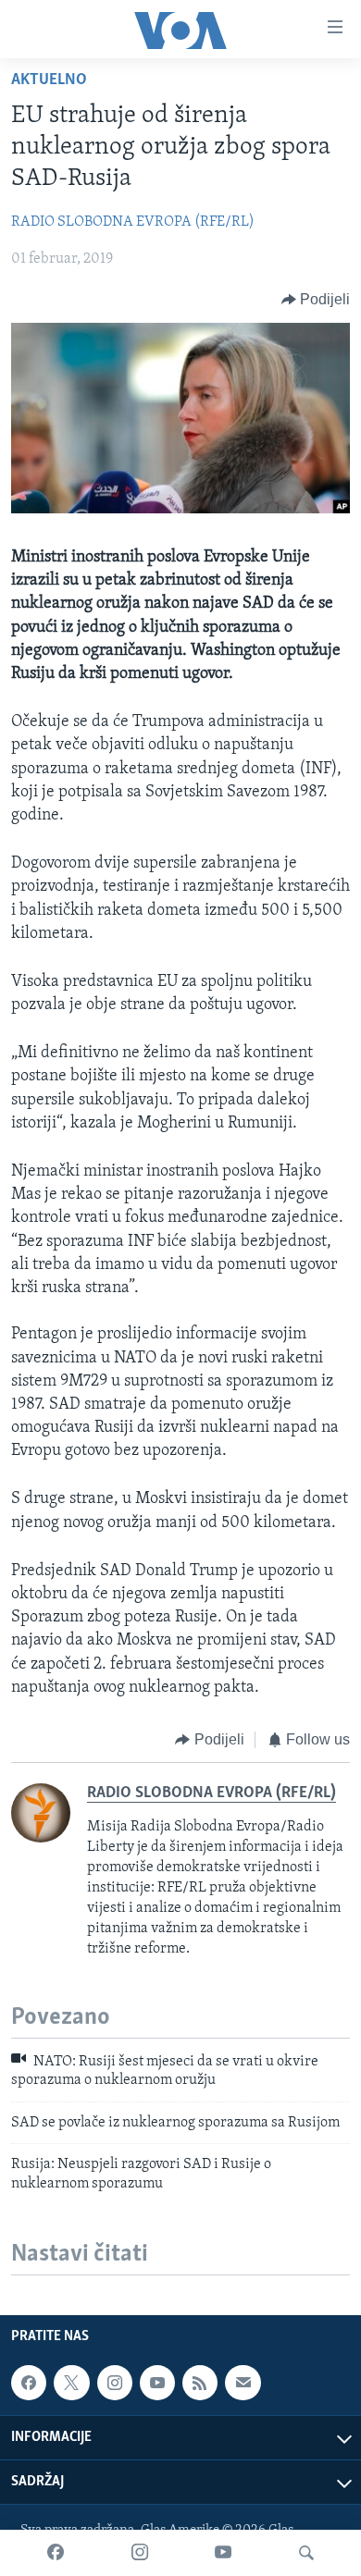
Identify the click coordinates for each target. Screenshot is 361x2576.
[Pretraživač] (306, 2553)
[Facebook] (56, 2553)
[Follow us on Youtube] (157, 2383)
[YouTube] (223, 2553)
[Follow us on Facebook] (29, 2383)
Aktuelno (49, 80)
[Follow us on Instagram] (115, 2383)
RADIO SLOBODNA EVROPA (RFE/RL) (133, 222)
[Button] (316, 300)
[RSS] (200, 2383)
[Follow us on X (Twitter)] (71, 2383)
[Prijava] (243, 2383)
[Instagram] (140, 2553)
